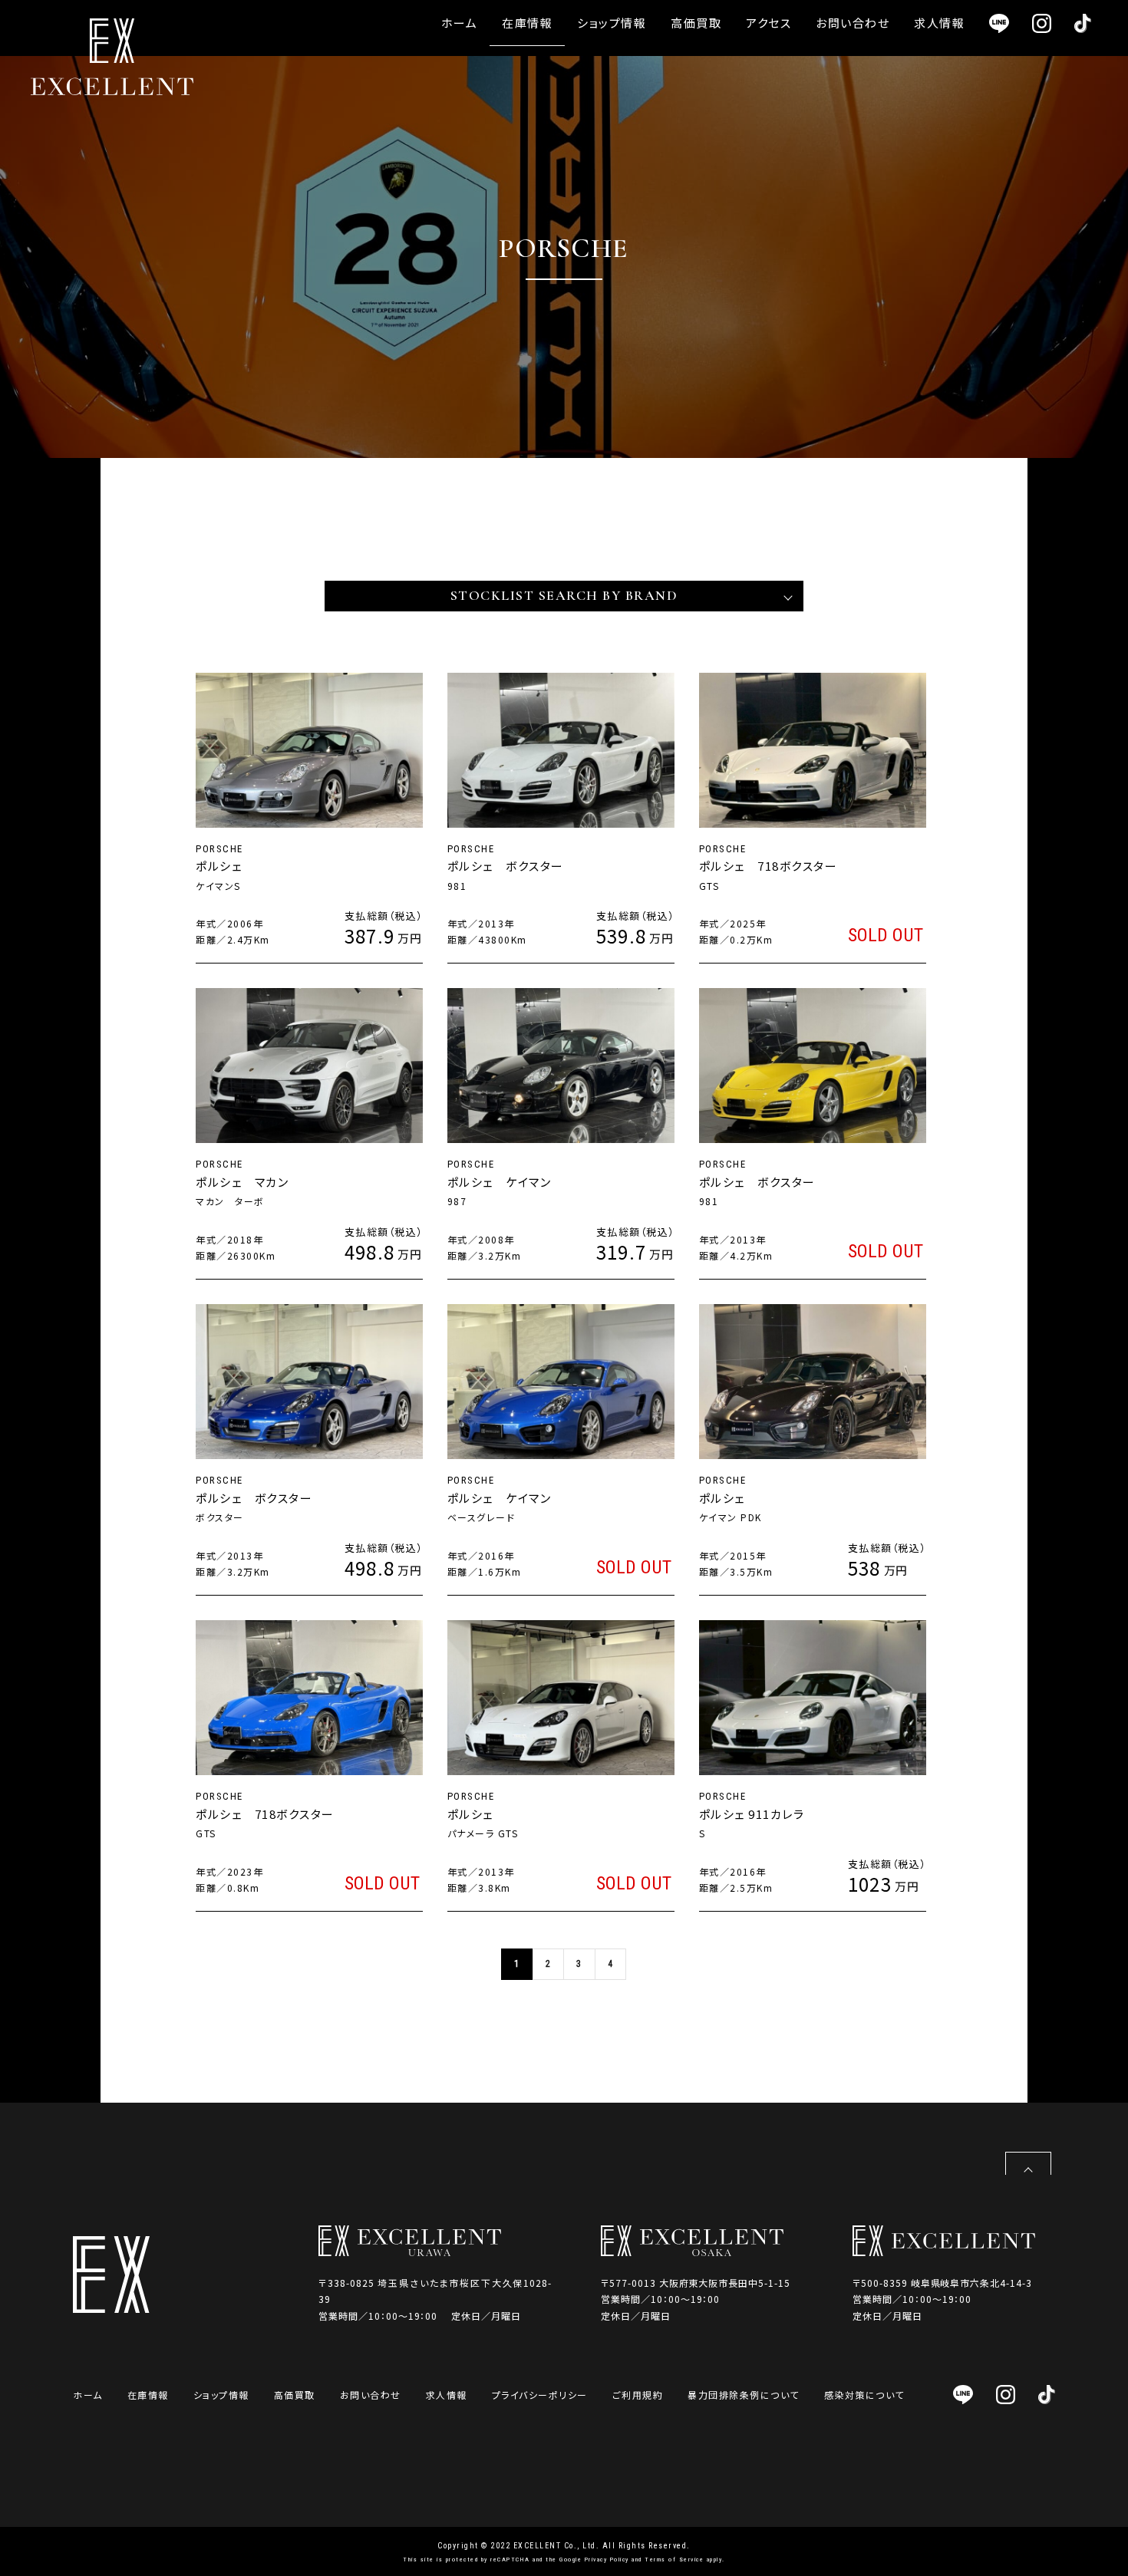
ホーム (460, 23)
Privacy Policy (607, 2560)
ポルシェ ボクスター (512, 866)
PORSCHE (219, 849)
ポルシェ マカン (242, 1182)
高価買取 (696, 23)
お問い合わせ (853, 23)
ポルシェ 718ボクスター (768, 866)
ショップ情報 (612, 23)
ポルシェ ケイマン (500, 1182)
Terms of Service (674, 2560)
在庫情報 (527, 23)
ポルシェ (219, 866)
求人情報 (939, 23)
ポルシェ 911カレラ (752, 1814)
